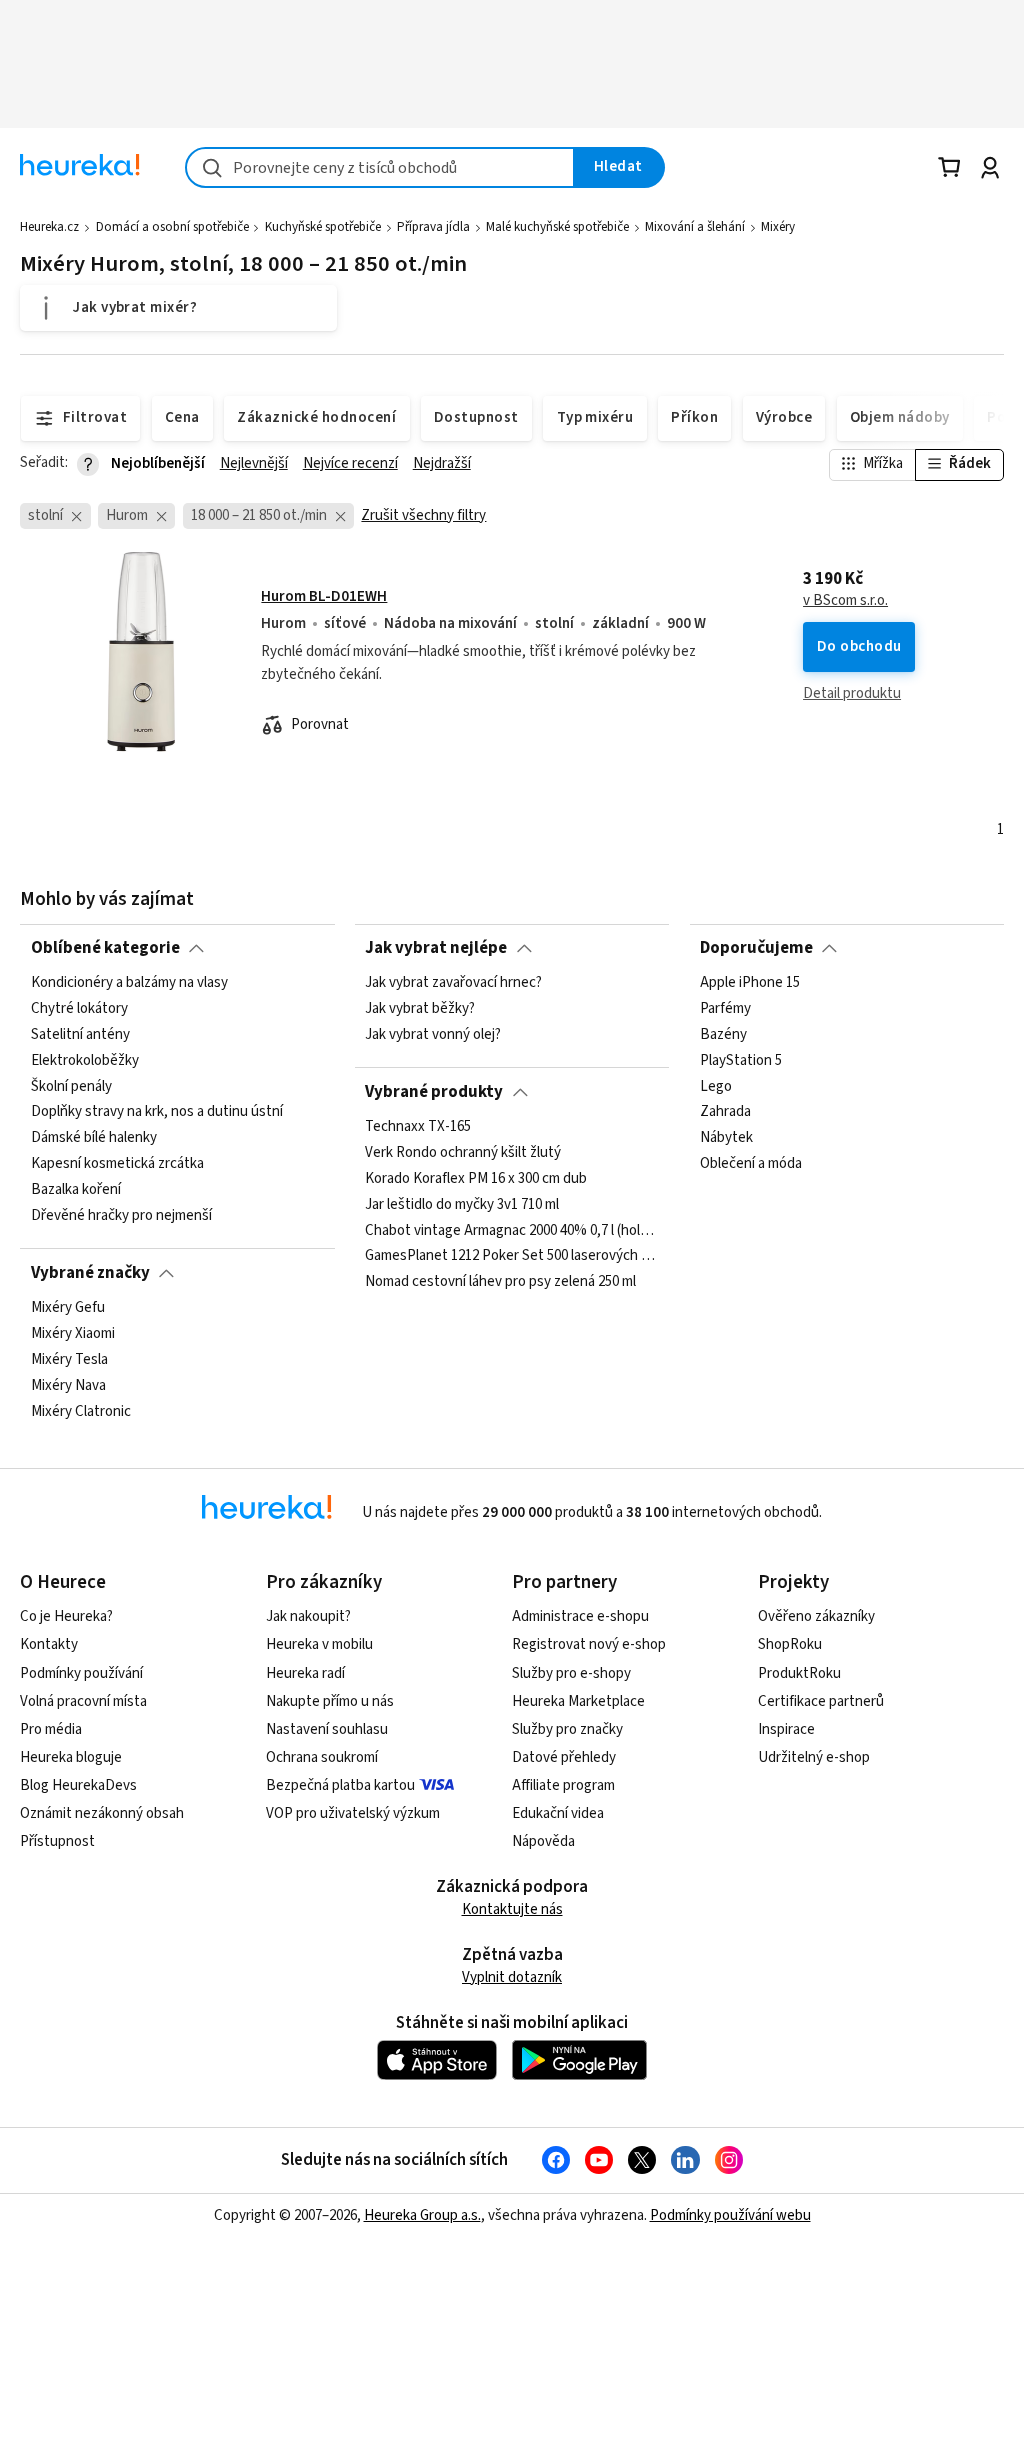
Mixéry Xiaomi (73, 1334)
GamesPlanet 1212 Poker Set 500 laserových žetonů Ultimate (512, 1256)
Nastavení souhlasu (327, 1729)
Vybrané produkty (434, 1092)
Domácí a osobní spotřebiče (172, 227)
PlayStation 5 (741, 1061)
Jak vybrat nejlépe (436, 948)
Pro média (51, 1729)
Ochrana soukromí (322, 1757)
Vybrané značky (90, 1273)
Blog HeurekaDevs (78, 1785)
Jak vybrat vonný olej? (433, 1035)
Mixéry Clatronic (81, 1412)
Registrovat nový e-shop (589, 1644)
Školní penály (71, 1087)
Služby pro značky (567, 1729)
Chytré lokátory (79, 1009)
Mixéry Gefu (68, 1308)
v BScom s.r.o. (845, 601)
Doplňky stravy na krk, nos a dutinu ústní (157, 1112)
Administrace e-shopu (580, 1616)
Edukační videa (558, 1813)
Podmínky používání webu (730, 2215)
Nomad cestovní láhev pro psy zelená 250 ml (500, 1282)
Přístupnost (57, 1841)
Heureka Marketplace (578, 1701)
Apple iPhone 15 (750, 983)
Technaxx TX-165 (418, 1127)
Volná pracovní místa (83, 1701)
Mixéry (778, 227)
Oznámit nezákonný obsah (102, 1813)
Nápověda (543, 1841)
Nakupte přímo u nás (330, 1701)
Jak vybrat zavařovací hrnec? (453, 983)
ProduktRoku (799, 1673)
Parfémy (725, 1009)
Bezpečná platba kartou (340, 1785)
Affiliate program (563, 1785)
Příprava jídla (433, 227)
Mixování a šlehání (695, 227)
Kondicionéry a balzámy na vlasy (129, 983)
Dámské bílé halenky (94, 1138)
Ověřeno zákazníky (816, 1616)
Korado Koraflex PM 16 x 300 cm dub (476, 1179)
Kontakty (49, 1644)
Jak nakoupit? (308, 1616)
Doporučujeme (756, 948)
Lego (716, 1087)
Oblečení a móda (751, 1164)
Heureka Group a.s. (422, 2215)
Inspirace (786, 1729)
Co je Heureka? (66, 1616)
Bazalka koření (76, 1190)
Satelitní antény (80, 1035)
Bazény (723, 1035)
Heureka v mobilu (319, 1644)
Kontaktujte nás (512, 1909)
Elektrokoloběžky (85, 1061)
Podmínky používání (81, 1673)
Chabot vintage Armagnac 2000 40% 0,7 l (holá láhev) (512, 1230)
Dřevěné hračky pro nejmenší (121, 1216)
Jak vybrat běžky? (420, 1009)
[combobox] (380, 167)
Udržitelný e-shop (814, 1757)
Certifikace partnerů (821, 1701)
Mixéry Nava (68, 1386)
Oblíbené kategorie (105, 948)
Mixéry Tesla (69, 1360)
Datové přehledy (564, 1757)
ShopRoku (790, 1644)
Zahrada (725, 1112)
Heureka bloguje (71, 1757)
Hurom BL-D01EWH (324, 596)
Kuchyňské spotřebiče (323, 227)
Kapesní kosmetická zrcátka (117, 1164)
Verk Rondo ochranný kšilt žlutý (463, 1153)
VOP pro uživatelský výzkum (353, 1813)
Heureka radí (305, 1673)
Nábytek (726, 1138)
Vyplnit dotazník (512, 1977)
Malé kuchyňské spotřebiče (557, 227)
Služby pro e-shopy (571, 1673)
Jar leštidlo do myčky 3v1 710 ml (462, 1205)
